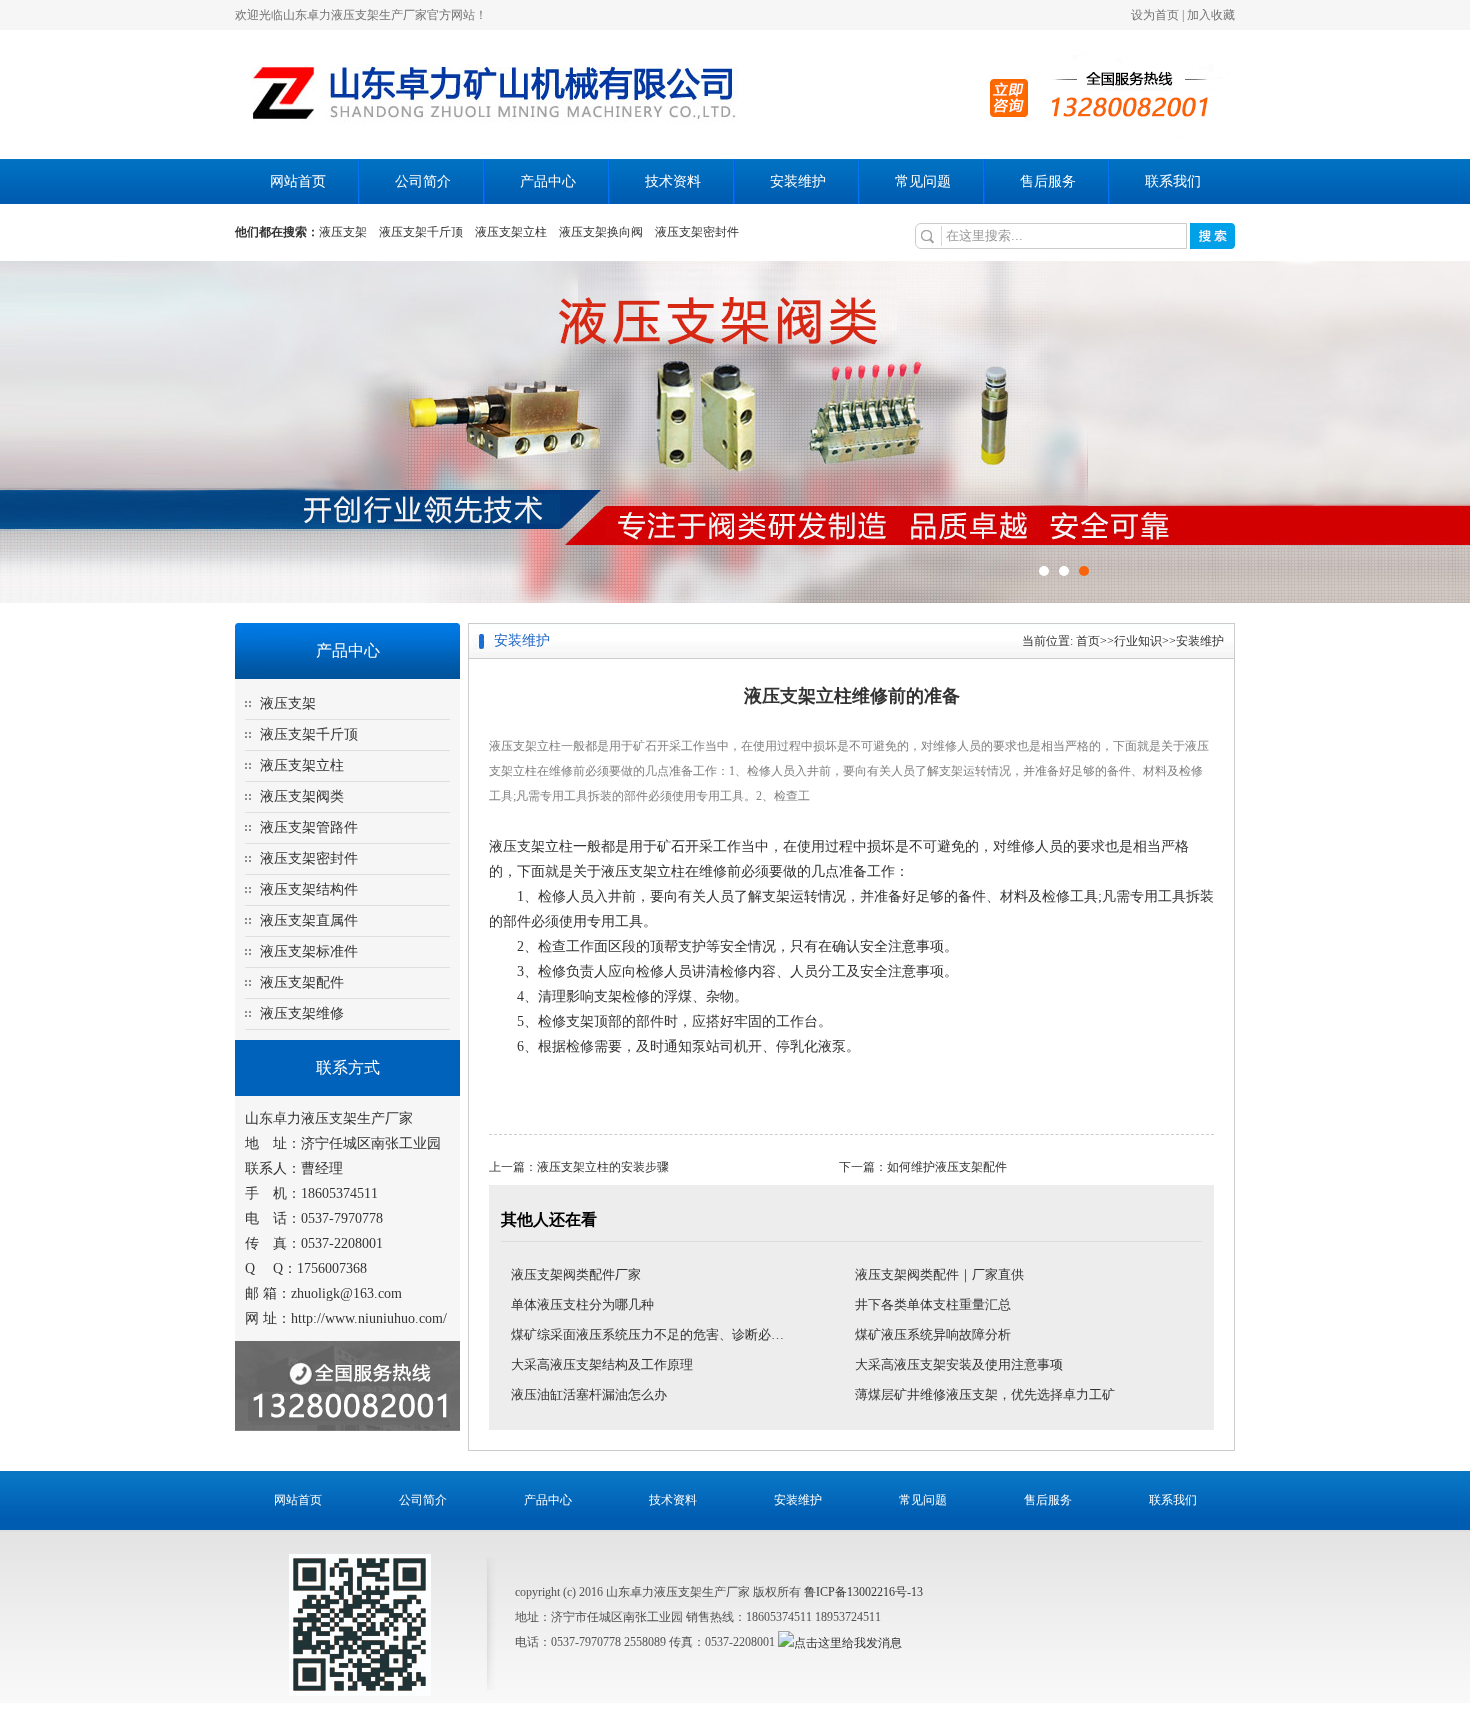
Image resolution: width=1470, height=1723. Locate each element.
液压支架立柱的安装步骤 (603, 1167)
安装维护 (798, 181)
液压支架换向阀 (601, 232)
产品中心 (548, 181)
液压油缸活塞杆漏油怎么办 (589, 1394)
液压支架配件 (302, 982)
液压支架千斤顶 (421, 232)
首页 (1088, 641)
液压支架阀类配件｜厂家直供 (939, 1274)
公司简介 (423, 181)
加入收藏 (1211, 15)
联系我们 (1173, 181)
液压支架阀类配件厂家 (576, 1274)
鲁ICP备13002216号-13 (863, 1592)
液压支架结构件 (309, 889)
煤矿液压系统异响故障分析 (933, 1334)
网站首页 (298, 181)
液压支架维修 (302, 1013)
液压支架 (343, 232)
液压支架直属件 (309, 920)
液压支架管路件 (309, 827)
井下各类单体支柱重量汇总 (933, 1304)
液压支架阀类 (302, 796)
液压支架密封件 (697, 232)
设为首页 (1155, 15)
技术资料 (673, 181)
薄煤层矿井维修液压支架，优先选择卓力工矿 (985, 1394)
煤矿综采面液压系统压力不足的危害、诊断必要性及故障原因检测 (699, 1334)
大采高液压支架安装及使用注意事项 (959, 1364)
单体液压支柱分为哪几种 (582, 1304)
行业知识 (1138, 641)
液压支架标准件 (309, 951)
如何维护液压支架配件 (947, 1167)
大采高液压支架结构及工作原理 (602, 1364)
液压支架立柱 (511, 232)
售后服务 (1048, 181)
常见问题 (923, 181)
